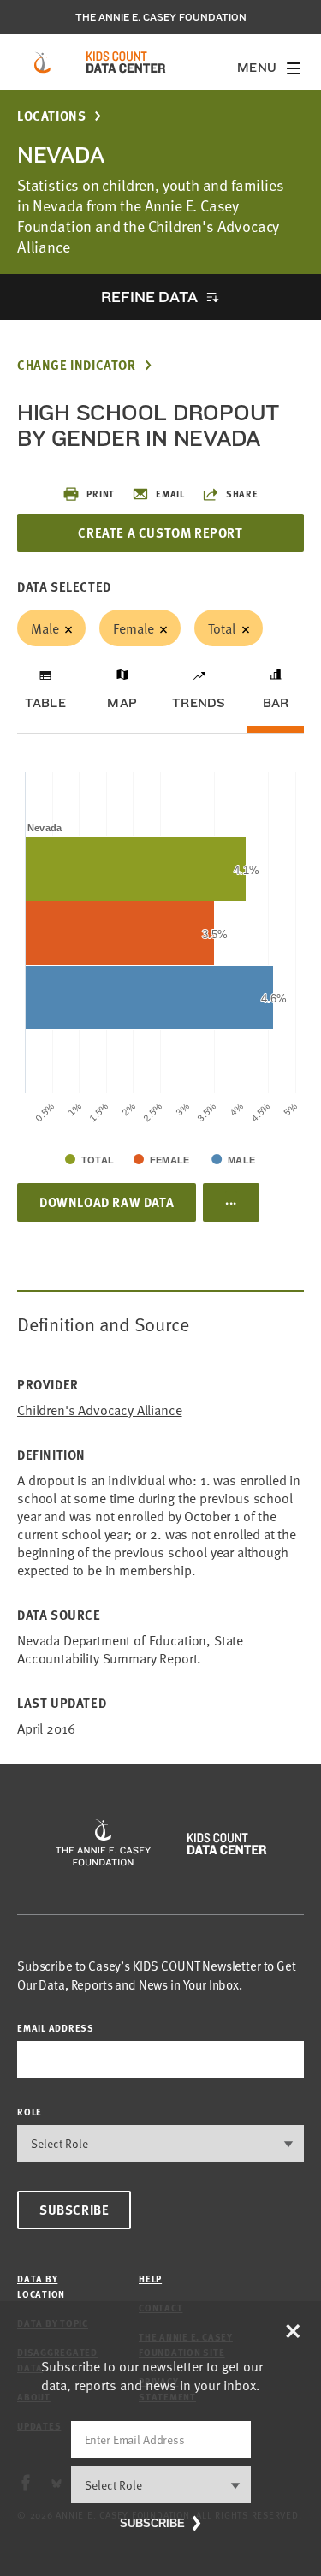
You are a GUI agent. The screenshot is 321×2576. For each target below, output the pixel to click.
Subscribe (74, 2210)
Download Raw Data (107, 1202)
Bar (276, 703)
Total (221, 628)
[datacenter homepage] (126, 62)
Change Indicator (77, 365)
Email (170, 494)
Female (133, 628)
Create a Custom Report (160, 532)
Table (45, 703)
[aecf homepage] (42, 62)
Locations (51, 116)
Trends (199, 703)
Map (122, 703)
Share (242, 494)
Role (30, 2112)
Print (101, 494)
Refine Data (149, 297)
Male (45, 628)
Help (150, 2279)
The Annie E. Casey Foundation (161, 17)
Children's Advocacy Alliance (100, 1410)
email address (56, 2028)
